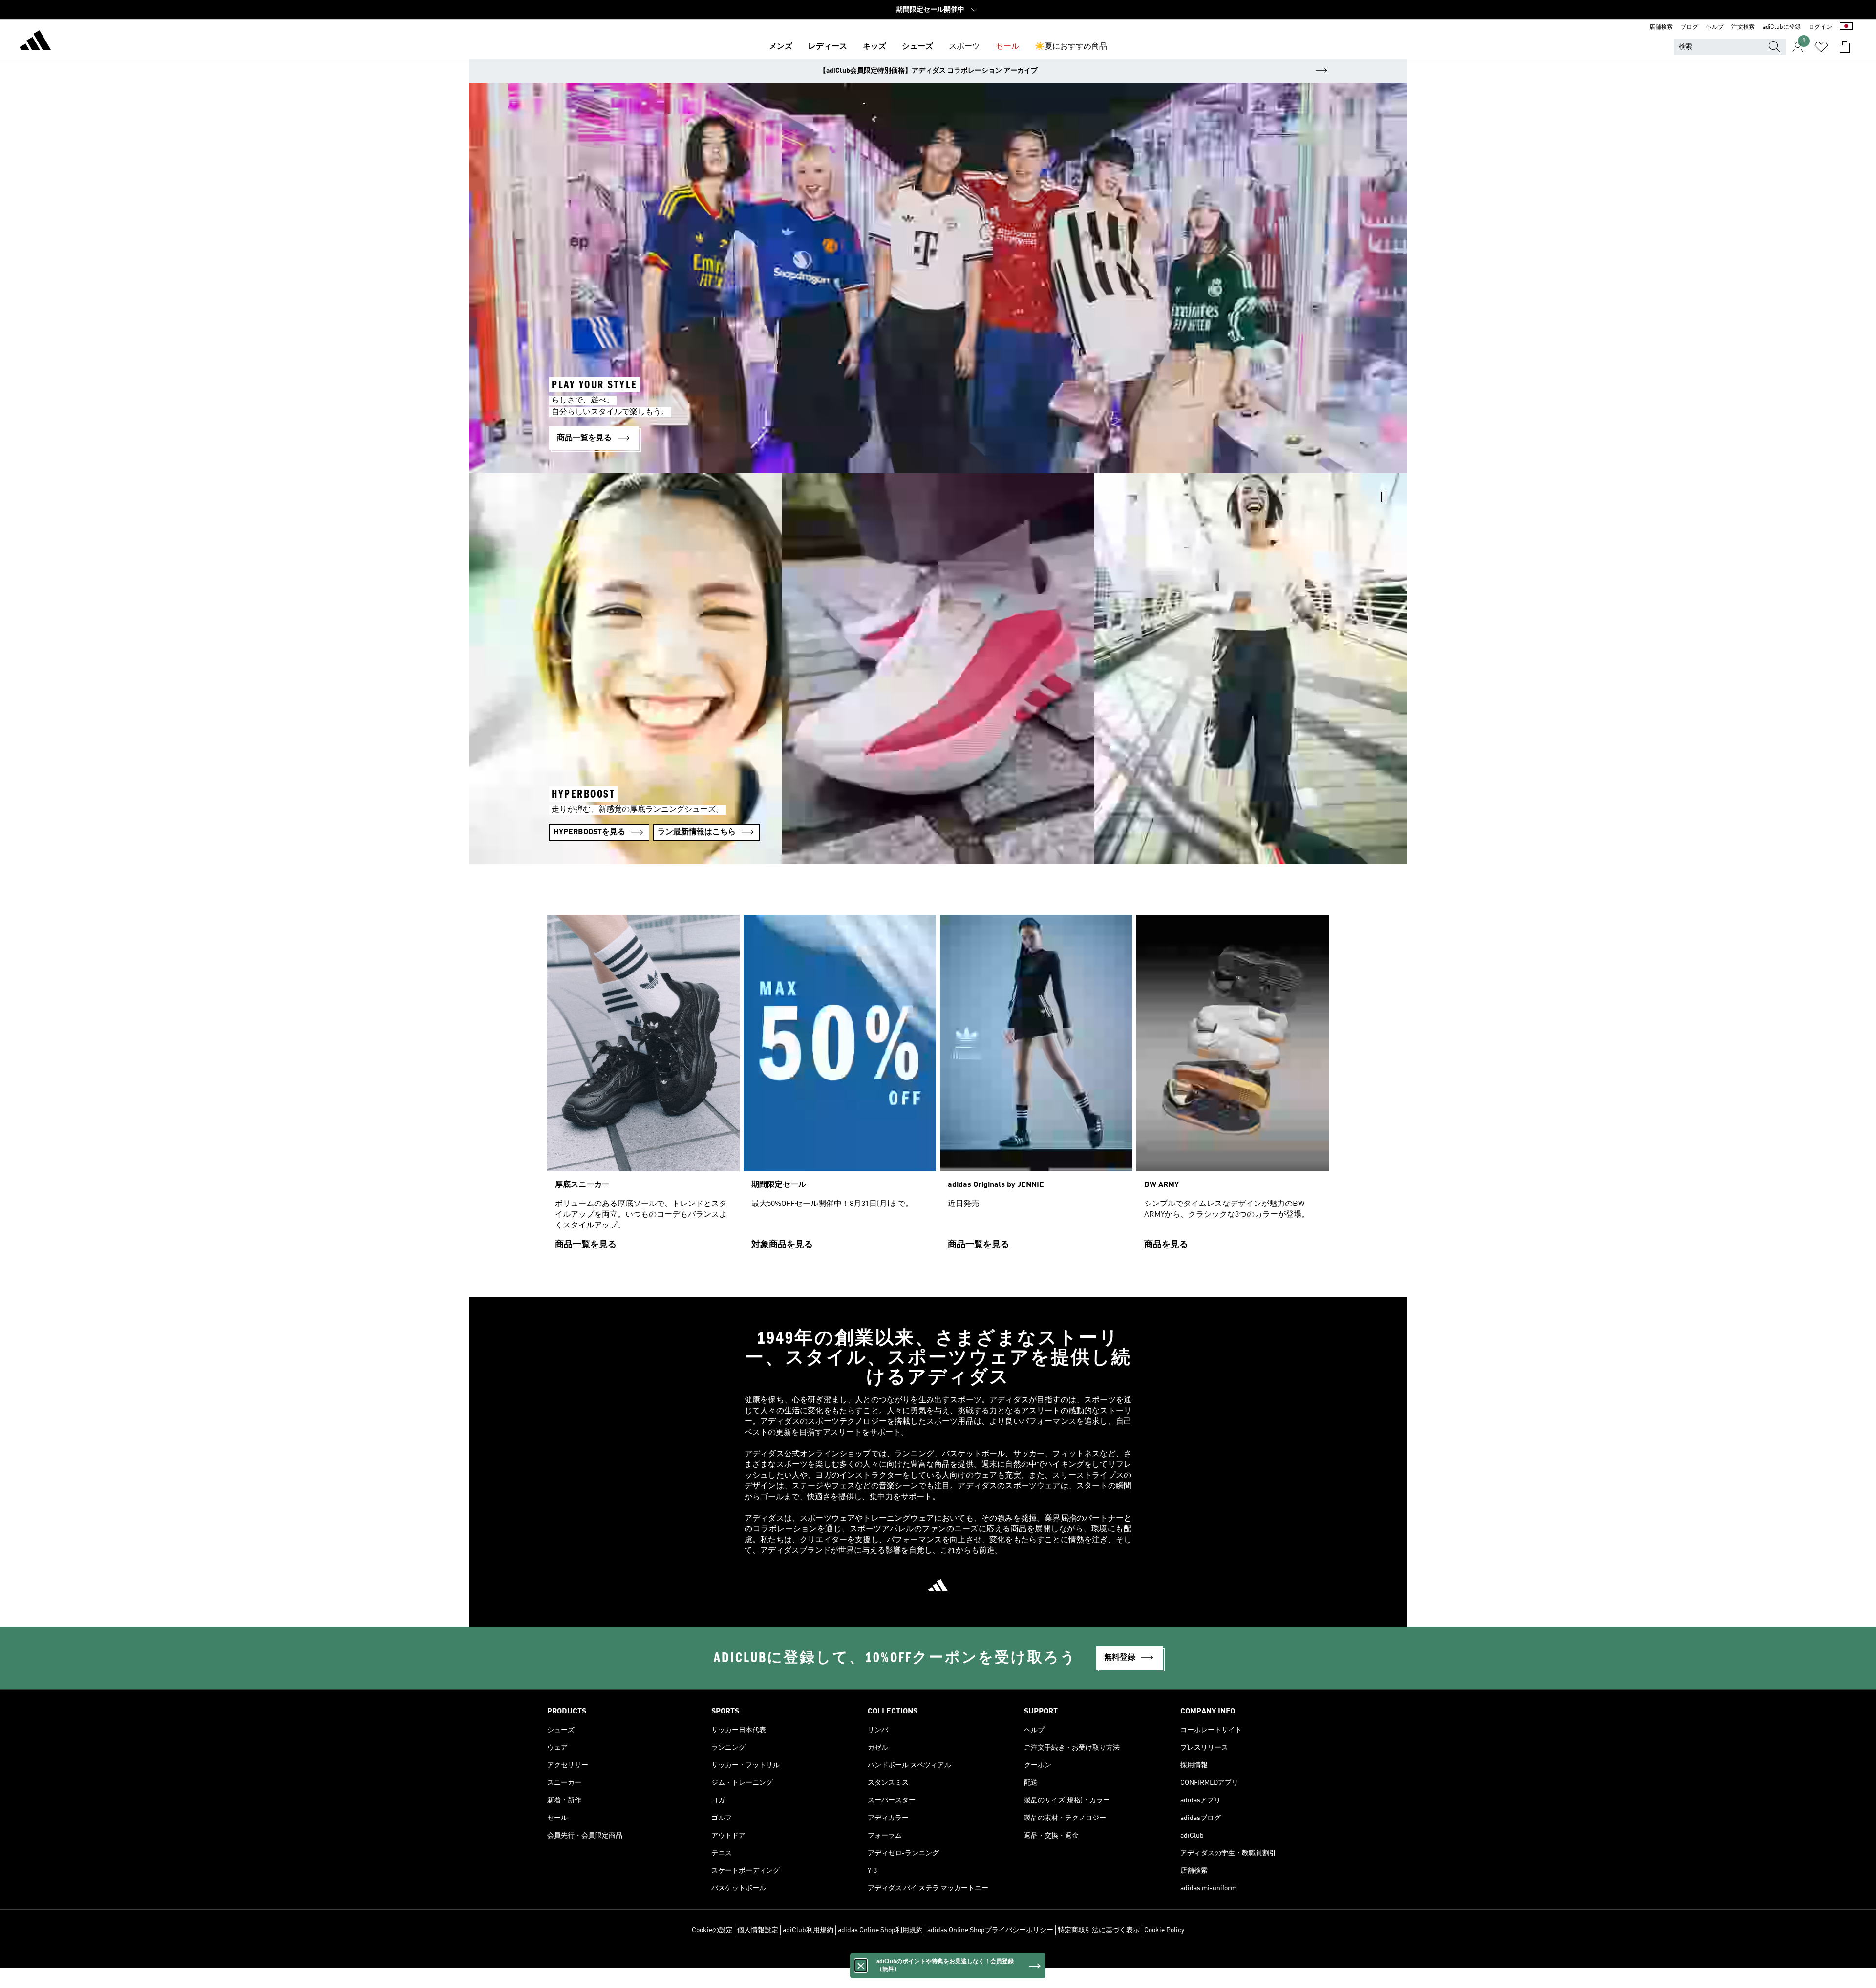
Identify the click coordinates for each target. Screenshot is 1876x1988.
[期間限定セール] (840, 1087)
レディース (828, 47)
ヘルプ (1715, 27)
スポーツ (964, 47)
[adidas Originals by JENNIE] (1036, 1087)
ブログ (1689, 27)
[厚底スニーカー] (643, 1087)
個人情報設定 (758, 1930)
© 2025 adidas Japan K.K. (938, 1956)
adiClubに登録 (1782, 27)
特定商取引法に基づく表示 (1099, 1930)
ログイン (1820, 27)
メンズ (781, 47)
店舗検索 (1661, 27)
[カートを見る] (1845, 47)
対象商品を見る (782, 1245)
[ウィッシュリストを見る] (1821, 47)
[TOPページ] (35, 42)
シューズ (917, 47)
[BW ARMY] (1233, 1087)
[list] (938, 1087)
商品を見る (1166, 1245)
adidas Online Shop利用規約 (880, 1930)
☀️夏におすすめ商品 (1071, 47)
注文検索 (1743, 27)
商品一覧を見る (586, 1245)
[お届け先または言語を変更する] (1846, 27)
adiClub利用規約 (808, 1930)
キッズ (874, 47)
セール (1007, 47)
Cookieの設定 (712, 1930)
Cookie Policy (1164, 1930)
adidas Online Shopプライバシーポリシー (990, 1930)
